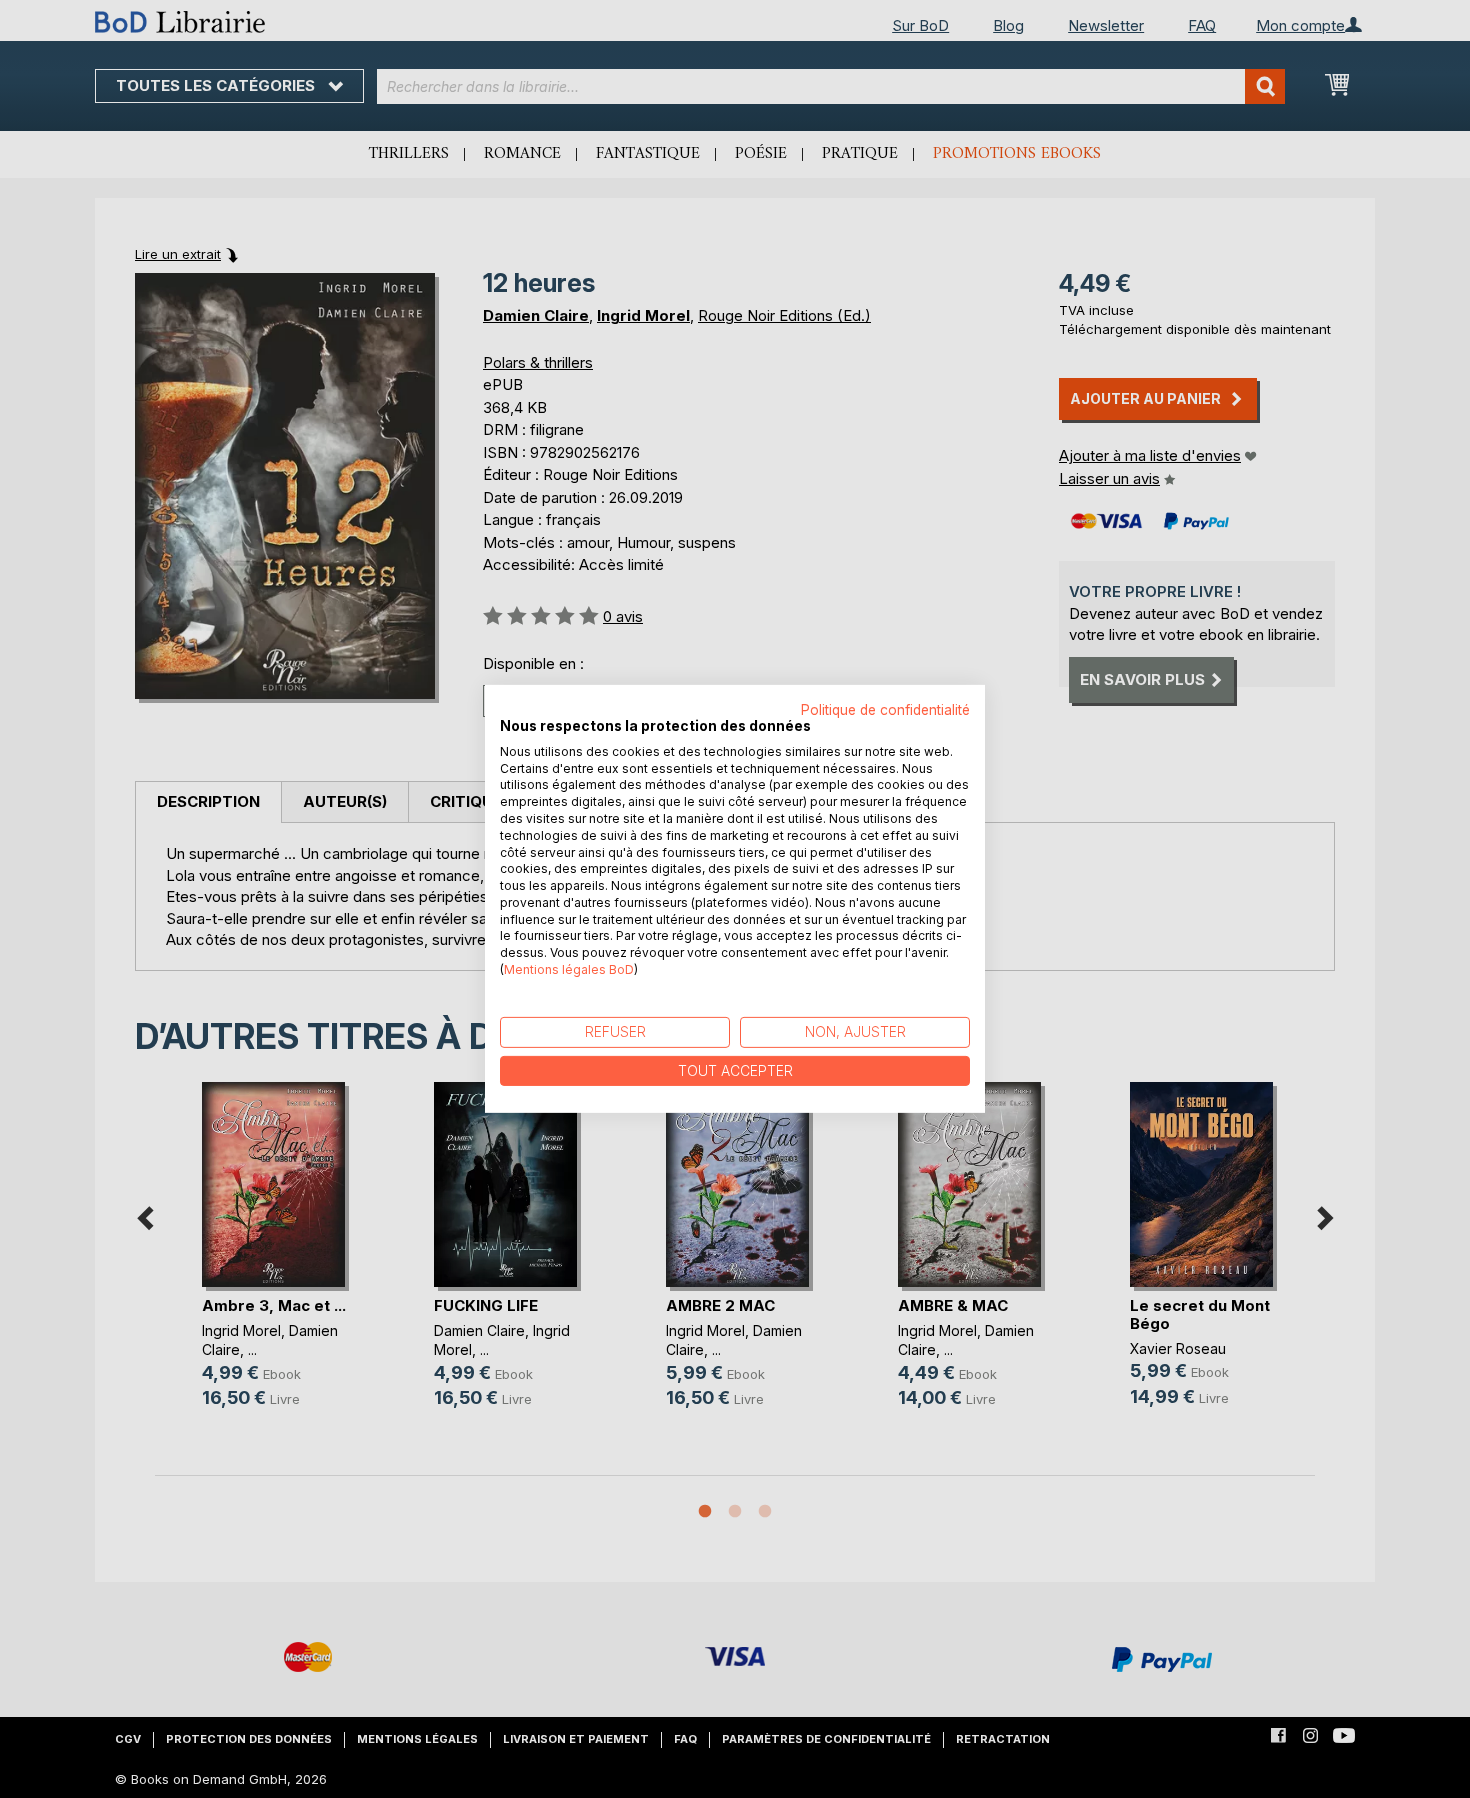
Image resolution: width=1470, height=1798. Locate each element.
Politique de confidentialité (885, 710)
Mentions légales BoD (569, 969)
